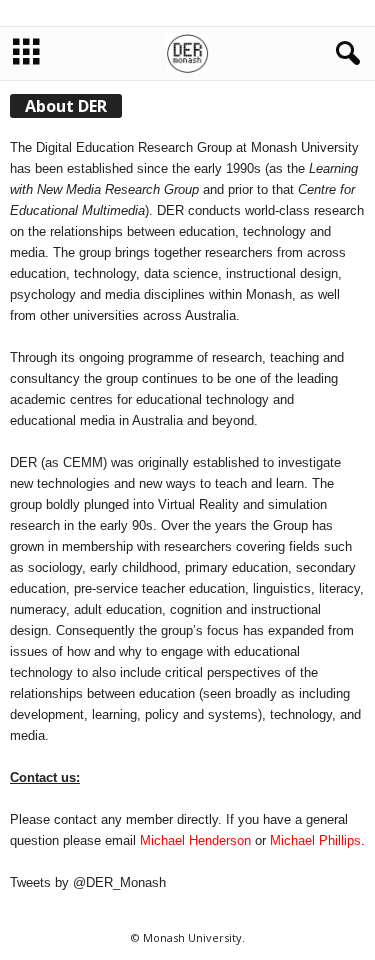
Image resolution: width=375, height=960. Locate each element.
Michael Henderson (195, 840)
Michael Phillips (315, 840)
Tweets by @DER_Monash (88, 882)
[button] (344, 54)
